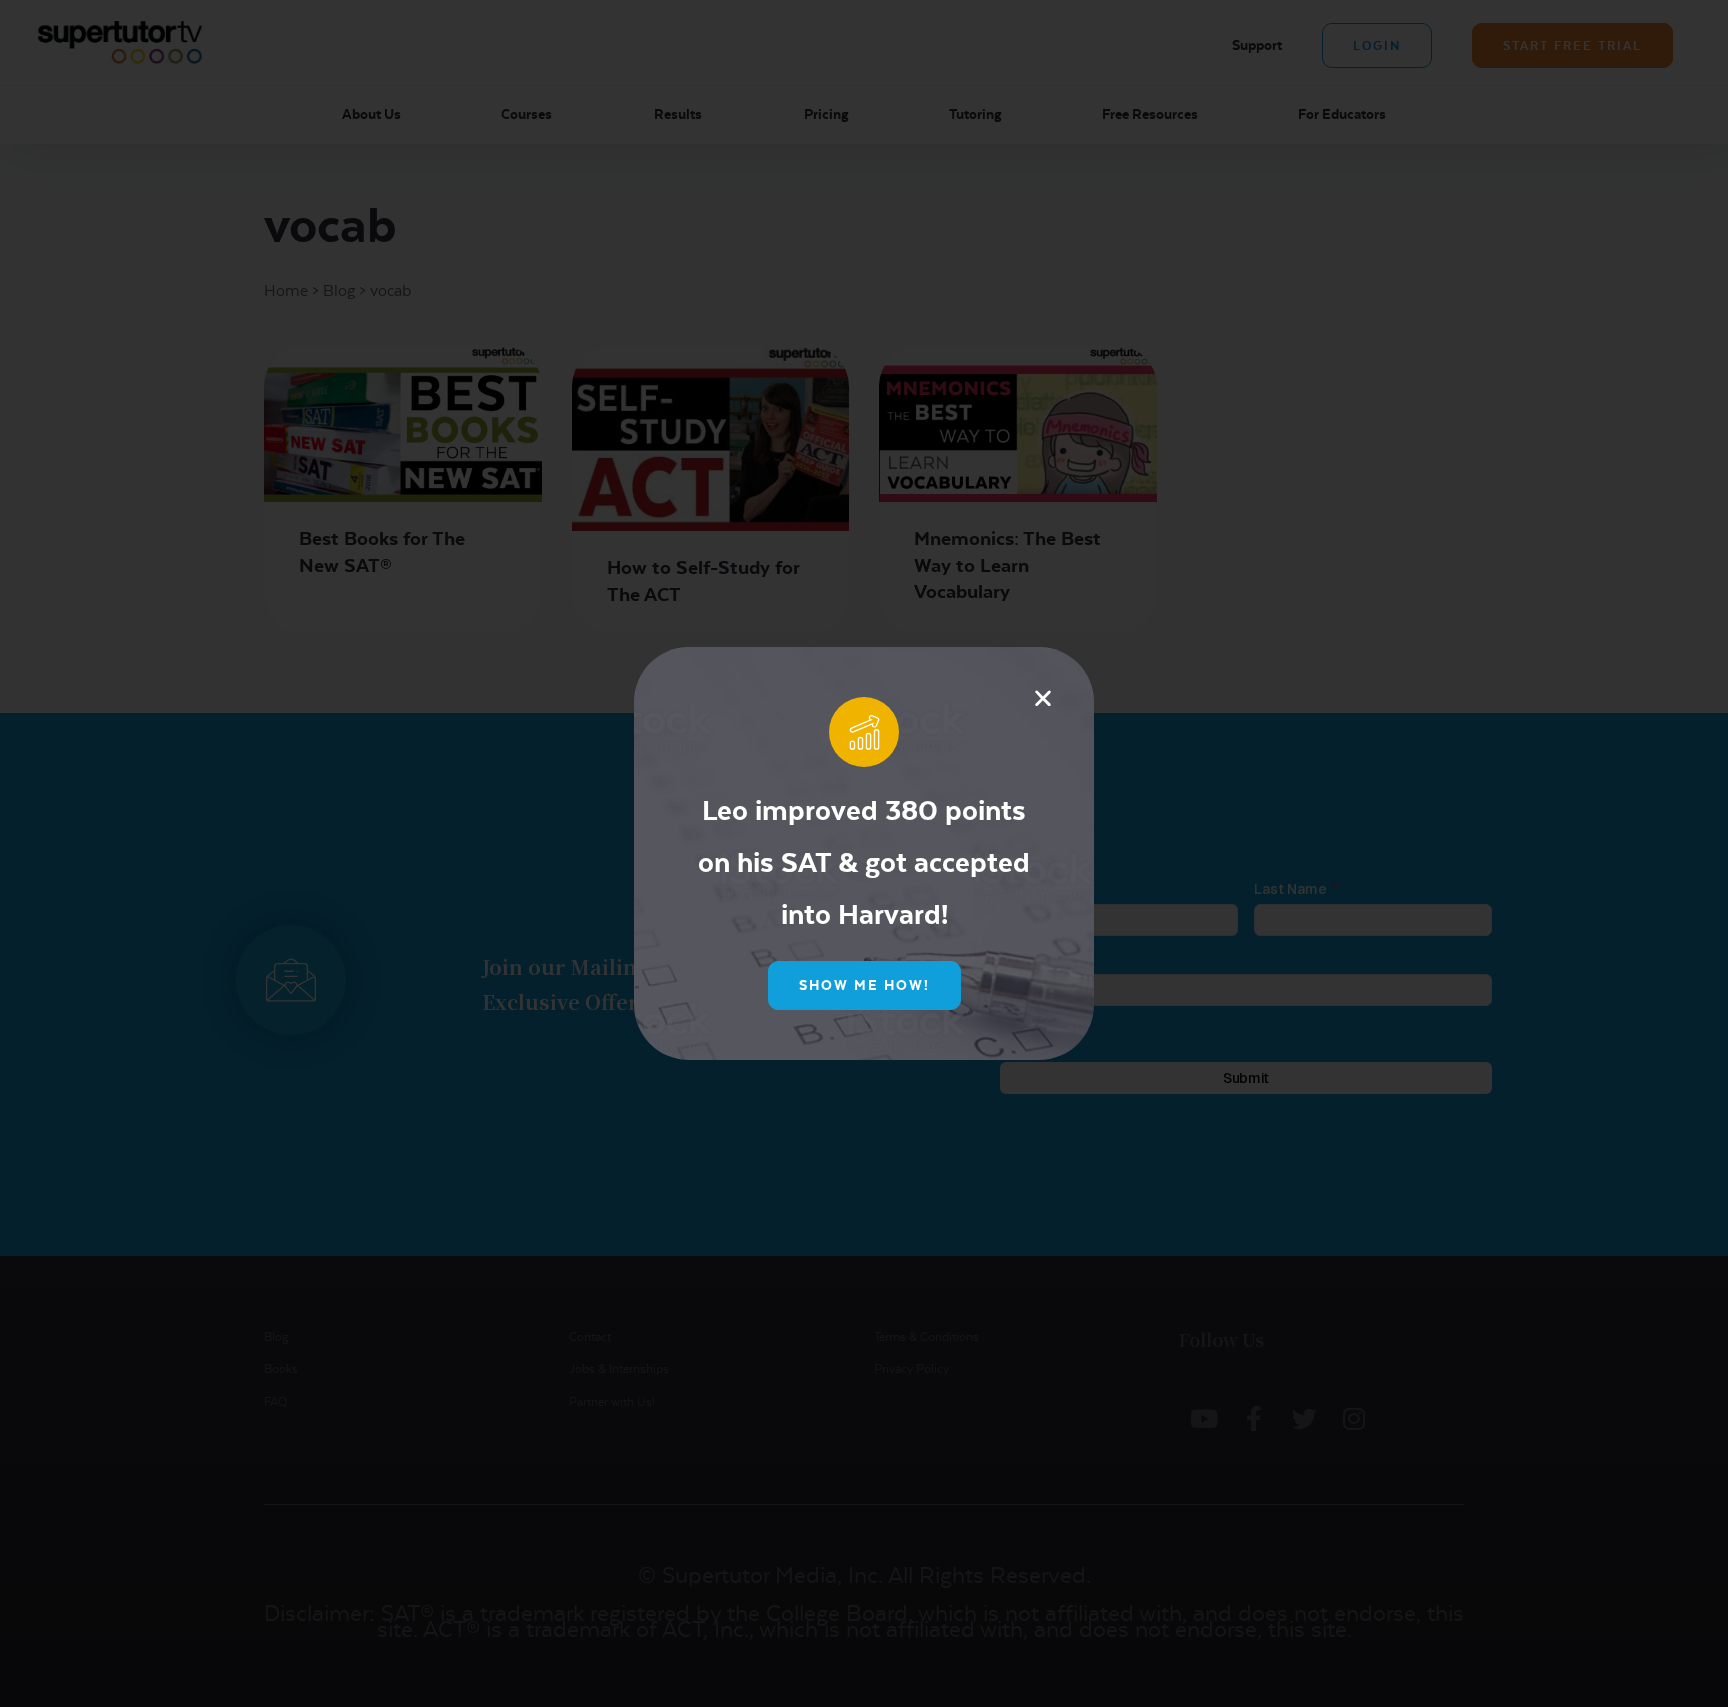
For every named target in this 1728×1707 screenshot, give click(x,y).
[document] (864, 853)
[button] (1043, 698)
